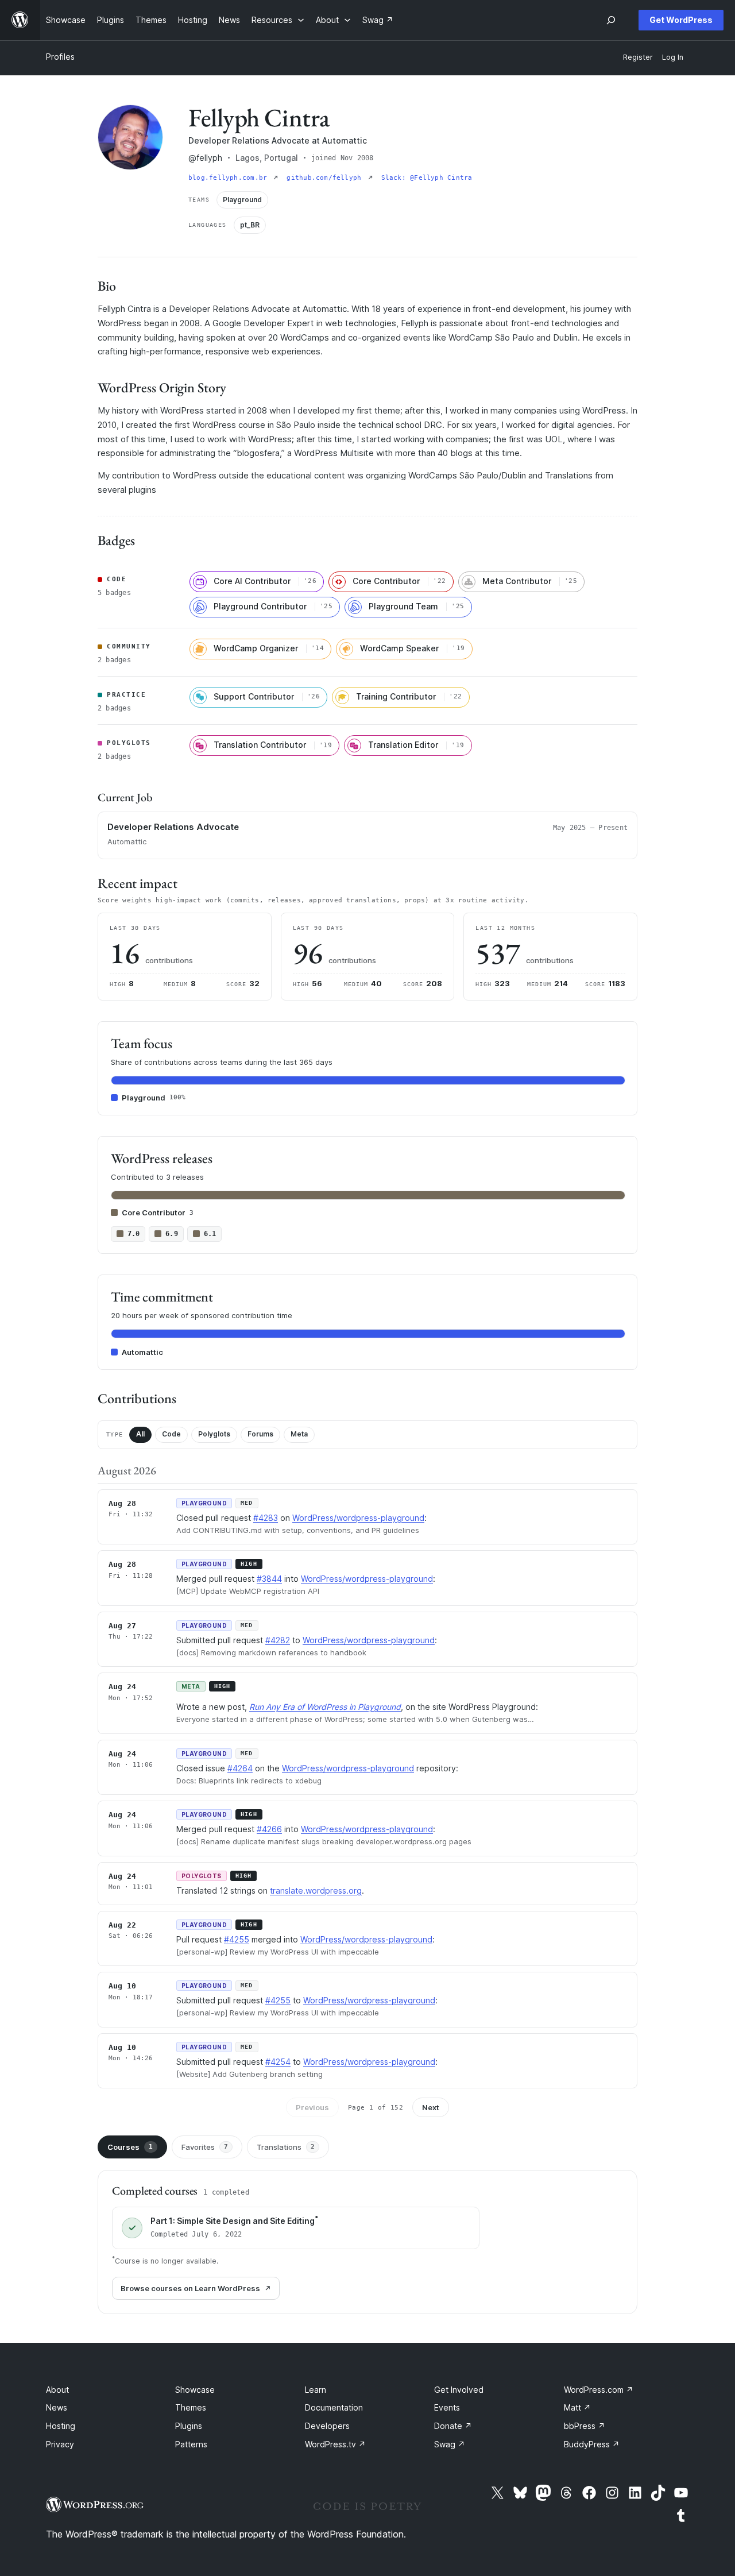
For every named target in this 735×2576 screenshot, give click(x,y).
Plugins (189, 2426)
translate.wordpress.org (316, 1891)
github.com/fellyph (326, 178)
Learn (316, 2390)
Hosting (61, 2426)
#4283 (266, 1518)
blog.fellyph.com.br (230, 178)
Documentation (334, 2407)
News (57, 2407)
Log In (673, 57)
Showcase (195, 2390)
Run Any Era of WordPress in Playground (325, 1707)
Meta (299, 1434)
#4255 (237, 1939)
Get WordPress (681, 20)
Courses (130, 2147)
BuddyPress (592, 2444)
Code (171, 1434)
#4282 (278, 1640)
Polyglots (214, 1434)
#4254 (278, 2062)
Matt (577, 2407)
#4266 (269, 1829)
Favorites (205, 2147)
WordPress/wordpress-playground (358, 1518)
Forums (260, 1434)
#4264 (240, 1768)
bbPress (585, 2426)
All (140, 1434)
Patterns (191, 2444)
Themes (191, 2407)
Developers (327, 2426)
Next (431, 2107)
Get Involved (459, 2390)
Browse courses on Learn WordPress (190, 2288)
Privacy (60, 2444)
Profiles (60, 57)
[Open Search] (611, 20)
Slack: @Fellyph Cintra (427, 178)
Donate (453, 2426)
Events (447, 2407)
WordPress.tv (335, 2444)
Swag (450, 2444)
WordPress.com (599, 2390)
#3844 (269, 1579)
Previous (312, 2107)
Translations (286, 2147)
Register (638, 57)
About (57, 2390)
